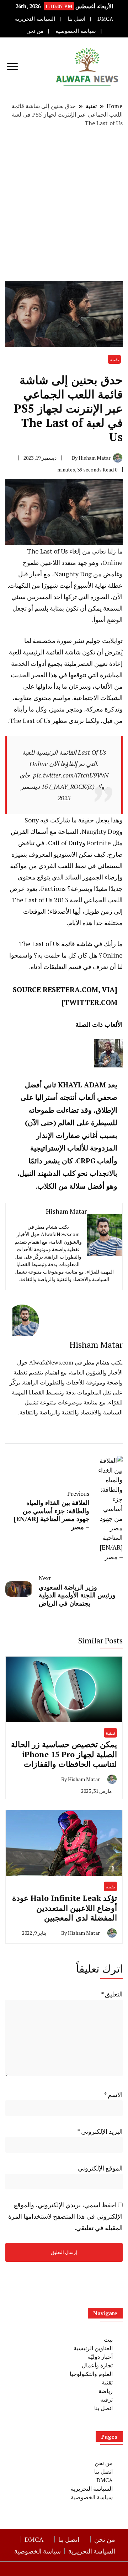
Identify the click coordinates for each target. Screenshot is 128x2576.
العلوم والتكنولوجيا (91, 2374)
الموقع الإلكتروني (100, 2168)
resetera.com (70, 989)
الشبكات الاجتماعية (98, 698)
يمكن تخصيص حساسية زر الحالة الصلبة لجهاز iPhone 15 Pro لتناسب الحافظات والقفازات (64, 1754)
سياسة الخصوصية (76, 31)
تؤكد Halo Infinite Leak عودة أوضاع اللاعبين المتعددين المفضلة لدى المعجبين (65, 1908)
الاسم (113, 2095)
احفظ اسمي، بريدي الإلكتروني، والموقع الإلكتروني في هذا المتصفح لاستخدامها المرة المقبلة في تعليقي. (65, 2216)
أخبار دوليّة (100, 2357)
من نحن (35, 31)
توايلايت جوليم (104, 641)
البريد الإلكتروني (100, 2131)
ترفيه (106, 2399)
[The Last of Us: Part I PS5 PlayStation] (64, 484)
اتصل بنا (76, 19)
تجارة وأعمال (97, 2365)
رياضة (106, 2391)
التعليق (112, 1994)
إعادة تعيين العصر (100, 663)
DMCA (105, 19)
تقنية (114, 359)
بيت (108, 2340)
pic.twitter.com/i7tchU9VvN (71, 775)
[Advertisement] (64, 204)
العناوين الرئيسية (93, 2348)
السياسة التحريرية (35, 19)
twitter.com (91, 1002)
